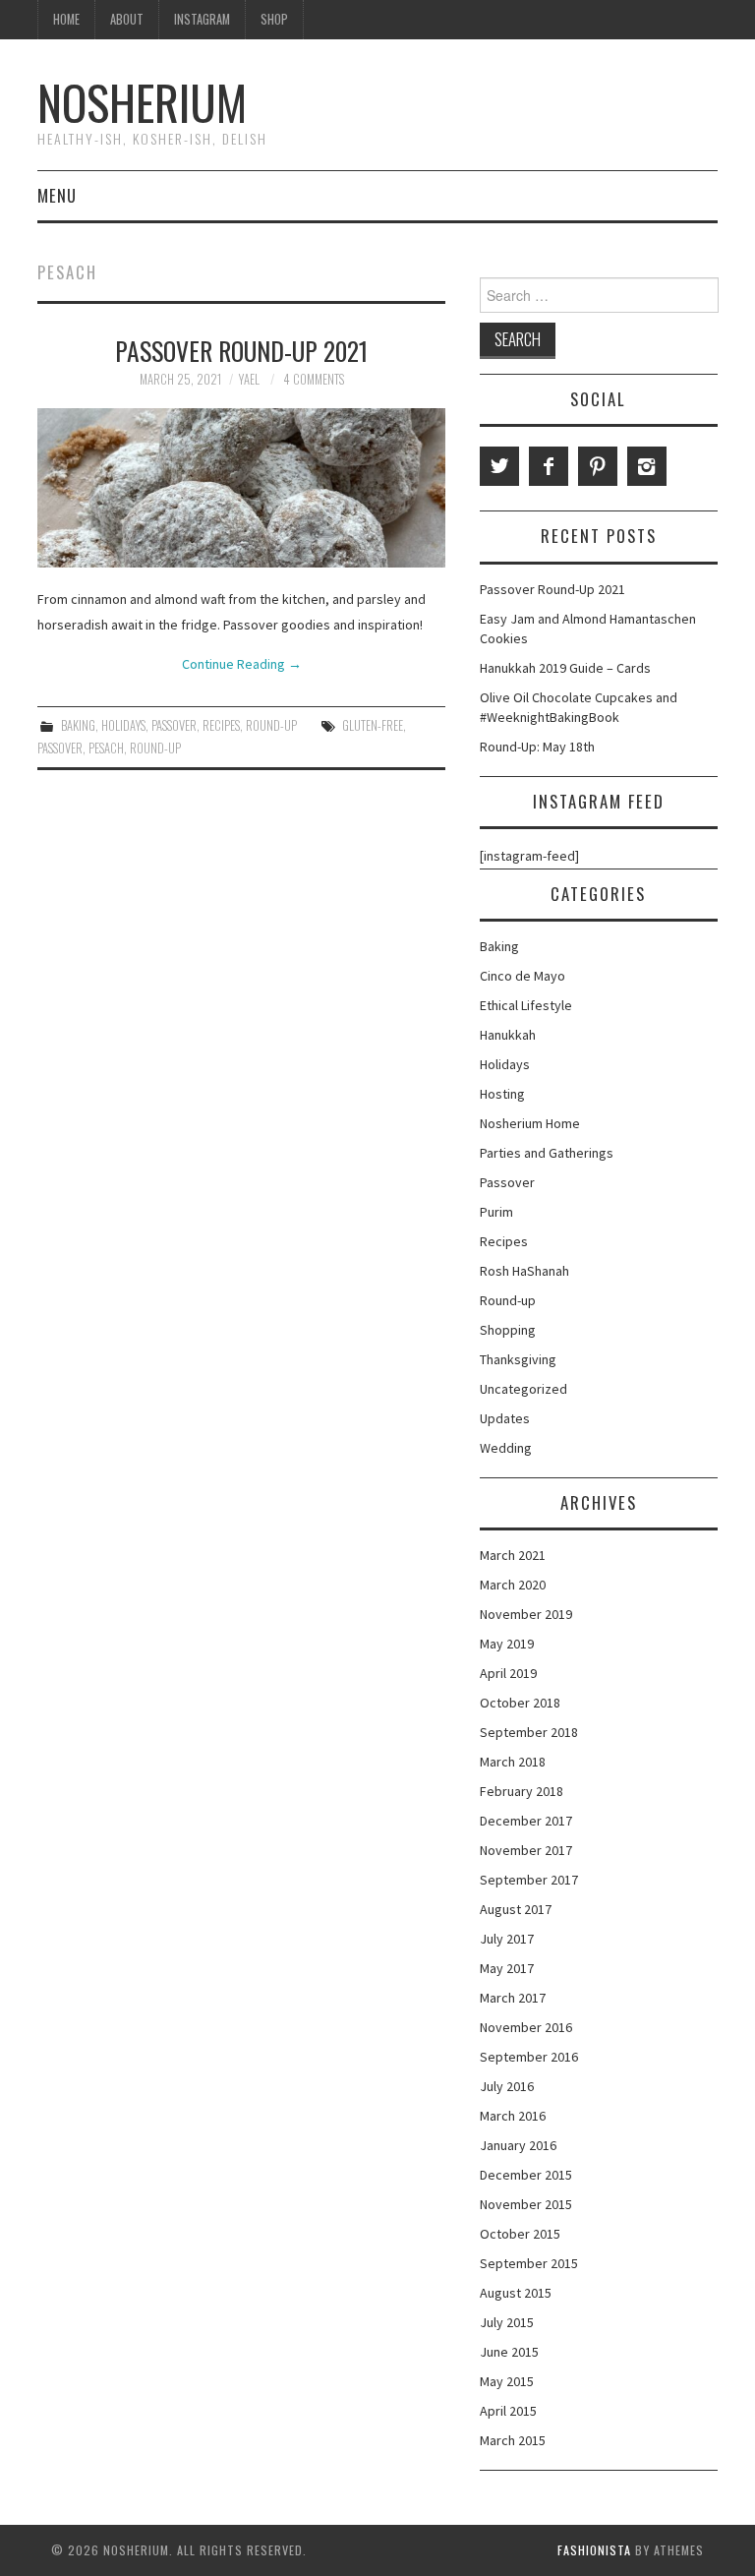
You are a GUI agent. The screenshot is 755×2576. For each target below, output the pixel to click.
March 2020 (513, 1585)
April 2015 (508, 2411)
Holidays (123, 725)
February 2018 (522, 1791)
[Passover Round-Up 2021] (241, 488)
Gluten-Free (373, 725)
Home (66, 19)
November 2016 (526, 2027)
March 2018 (513, 1762)
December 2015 (526, 2175)
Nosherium (142, 102)
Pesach (106, 748)
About (127, 19)
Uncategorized (523, 1389)
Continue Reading (242, 664)
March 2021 (513, 1555)
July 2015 (507, 2322)
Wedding (506, 1448)
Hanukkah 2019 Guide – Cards (565, 668)
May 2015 (507, 2381)
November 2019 (526, 1614)
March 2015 (513, 2440)
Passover (174, 725)
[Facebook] (549, 466)
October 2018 (520, 1703)
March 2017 (513, 1998)
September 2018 (529, 1732)
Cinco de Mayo (523, 976)
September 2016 (529, 2057)
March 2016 (513, 2116)
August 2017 (516, 1909)
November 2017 (526, 1850)
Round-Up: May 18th (537, 747)
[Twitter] (499, 466)
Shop (274, 19)
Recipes (221, 725)
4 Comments (314, 379)
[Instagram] (647, 466)
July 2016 (507, 2086)
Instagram (202, 19)
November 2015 (526, 2204)
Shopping (508, 1330)
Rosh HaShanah (524, 1271)
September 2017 (529, 1880)
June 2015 (509, 2352)
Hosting (502, 1094)
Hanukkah (508, 1035)
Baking (78, 725)
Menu (57, 195)
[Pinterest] (598, 466)
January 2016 (518, 2145)
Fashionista (594, 2550)
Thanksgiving (518, 1359)
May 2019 (507, 1644)
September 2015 (529, 2263)
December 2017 (526, 1821)
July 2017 (507, 1939)
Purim (496, 1212)
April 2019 (508, 1673)
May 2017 (507, 1968)
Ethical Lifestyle (526, 1005)
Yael (249, 379)
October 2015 (520, 2234)
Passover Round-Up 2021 (241, 350)
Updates (505, 1418)
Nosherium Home (530, 1123)
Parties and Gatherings (547, 1153)
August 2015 (516, 2293)
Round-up (271, 725)
